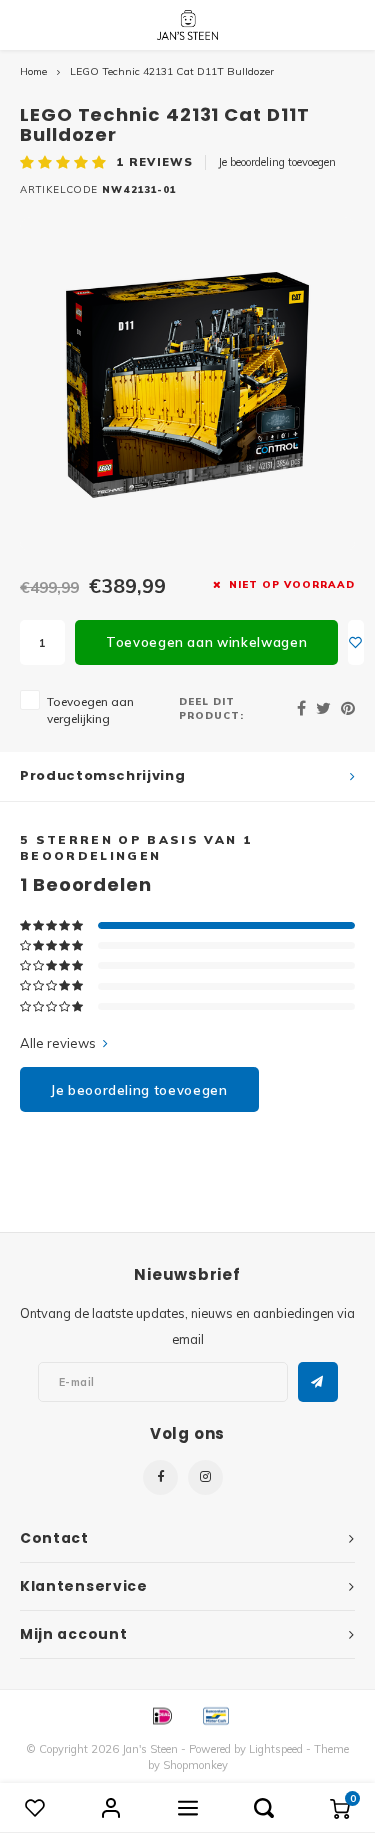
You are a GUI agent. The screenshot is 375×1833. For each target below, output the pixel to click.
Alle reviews (58, 1043)
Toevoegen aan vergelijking (90, 710)
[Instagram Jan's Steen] (205, 1477)
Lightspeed (276, 1749)
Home (33, 71)
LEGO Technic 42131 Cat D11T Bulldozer (172, 71)
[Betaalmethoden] (161, 1714)
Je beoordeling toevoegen (277, 162)
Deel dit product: (211, 708)
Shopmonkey (195, 1765)
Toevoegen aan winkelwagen (206, 642)
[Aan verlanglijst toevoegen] (356, 642)
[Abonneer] (318, 1382)
